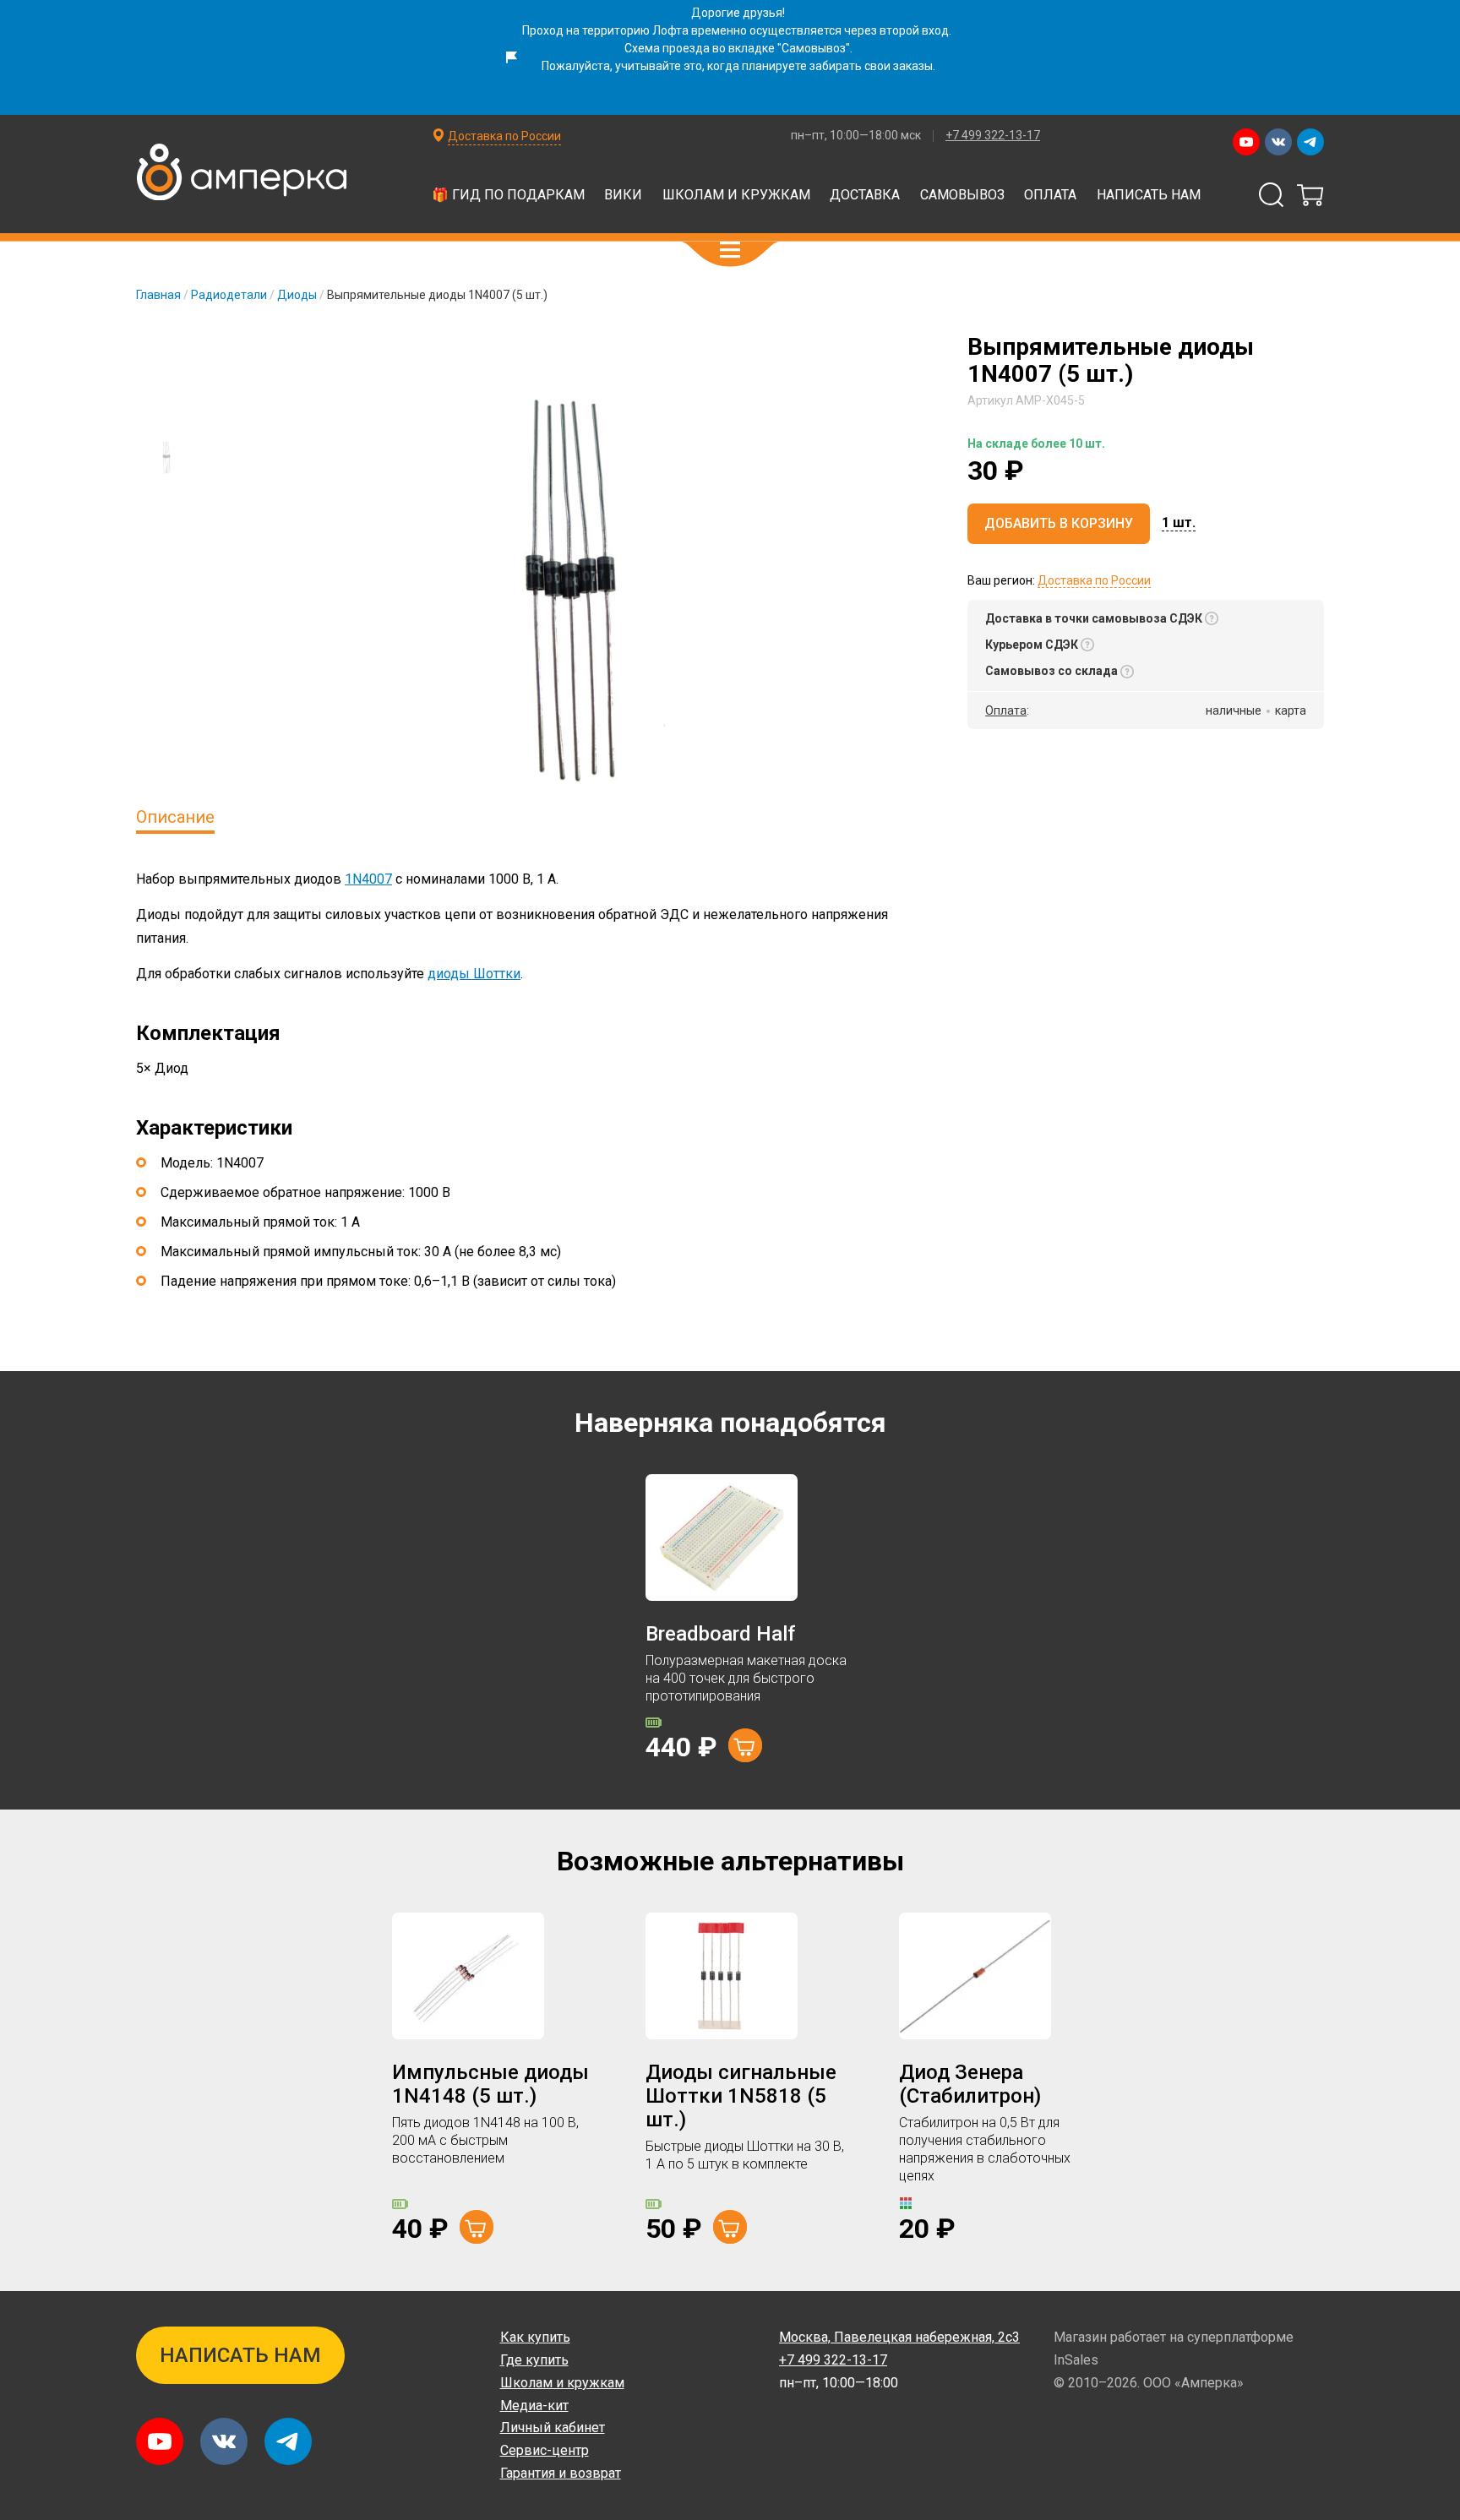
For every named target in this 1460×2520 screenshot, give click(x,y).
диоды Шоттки (474, 974)
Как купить (535, 2337)
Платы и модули (659, 175)
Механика (646, 216)
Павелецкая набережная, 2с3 (899, 2337)
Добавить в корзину (1059, 524)
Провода (544, 216)
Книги (969, 216)
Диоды (297, 295)
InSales (1076, 2360)
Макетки (1114, 175)
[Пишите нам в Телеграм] (1310, 142)
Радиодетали (1001, 175)
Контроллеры (517, 175)
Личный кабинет (553, 2427)
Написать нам (1149, 195)
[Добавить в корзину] (745, 1745)
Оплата (1050, 195)
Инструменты (862, 216)
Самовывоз (962, 195)
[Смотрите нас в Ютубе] (1246, 142)
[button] (730, 250)
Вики (623, 195)
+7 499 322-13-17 (993, 135)
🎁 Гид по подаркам (508, 195)
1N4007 (368, 879)
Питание (747, 216)
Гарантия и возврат (561, 2473)
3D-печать (322, 216)
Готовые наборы (374, 175)
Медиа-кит (534, 2406)
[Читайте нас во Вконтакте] (1278, 142)
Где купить (534, 2360)
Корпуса (1056, 216)
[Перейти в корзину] (1310, 195)
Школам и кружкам (736, 195)
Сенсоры (786, 175)
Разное (1148, 216)
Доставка (865, 195)
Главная (158, 295)
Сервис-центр (545, 2450)
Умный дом (435, 216)
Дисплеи (886, 175)
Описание (175, 817)
